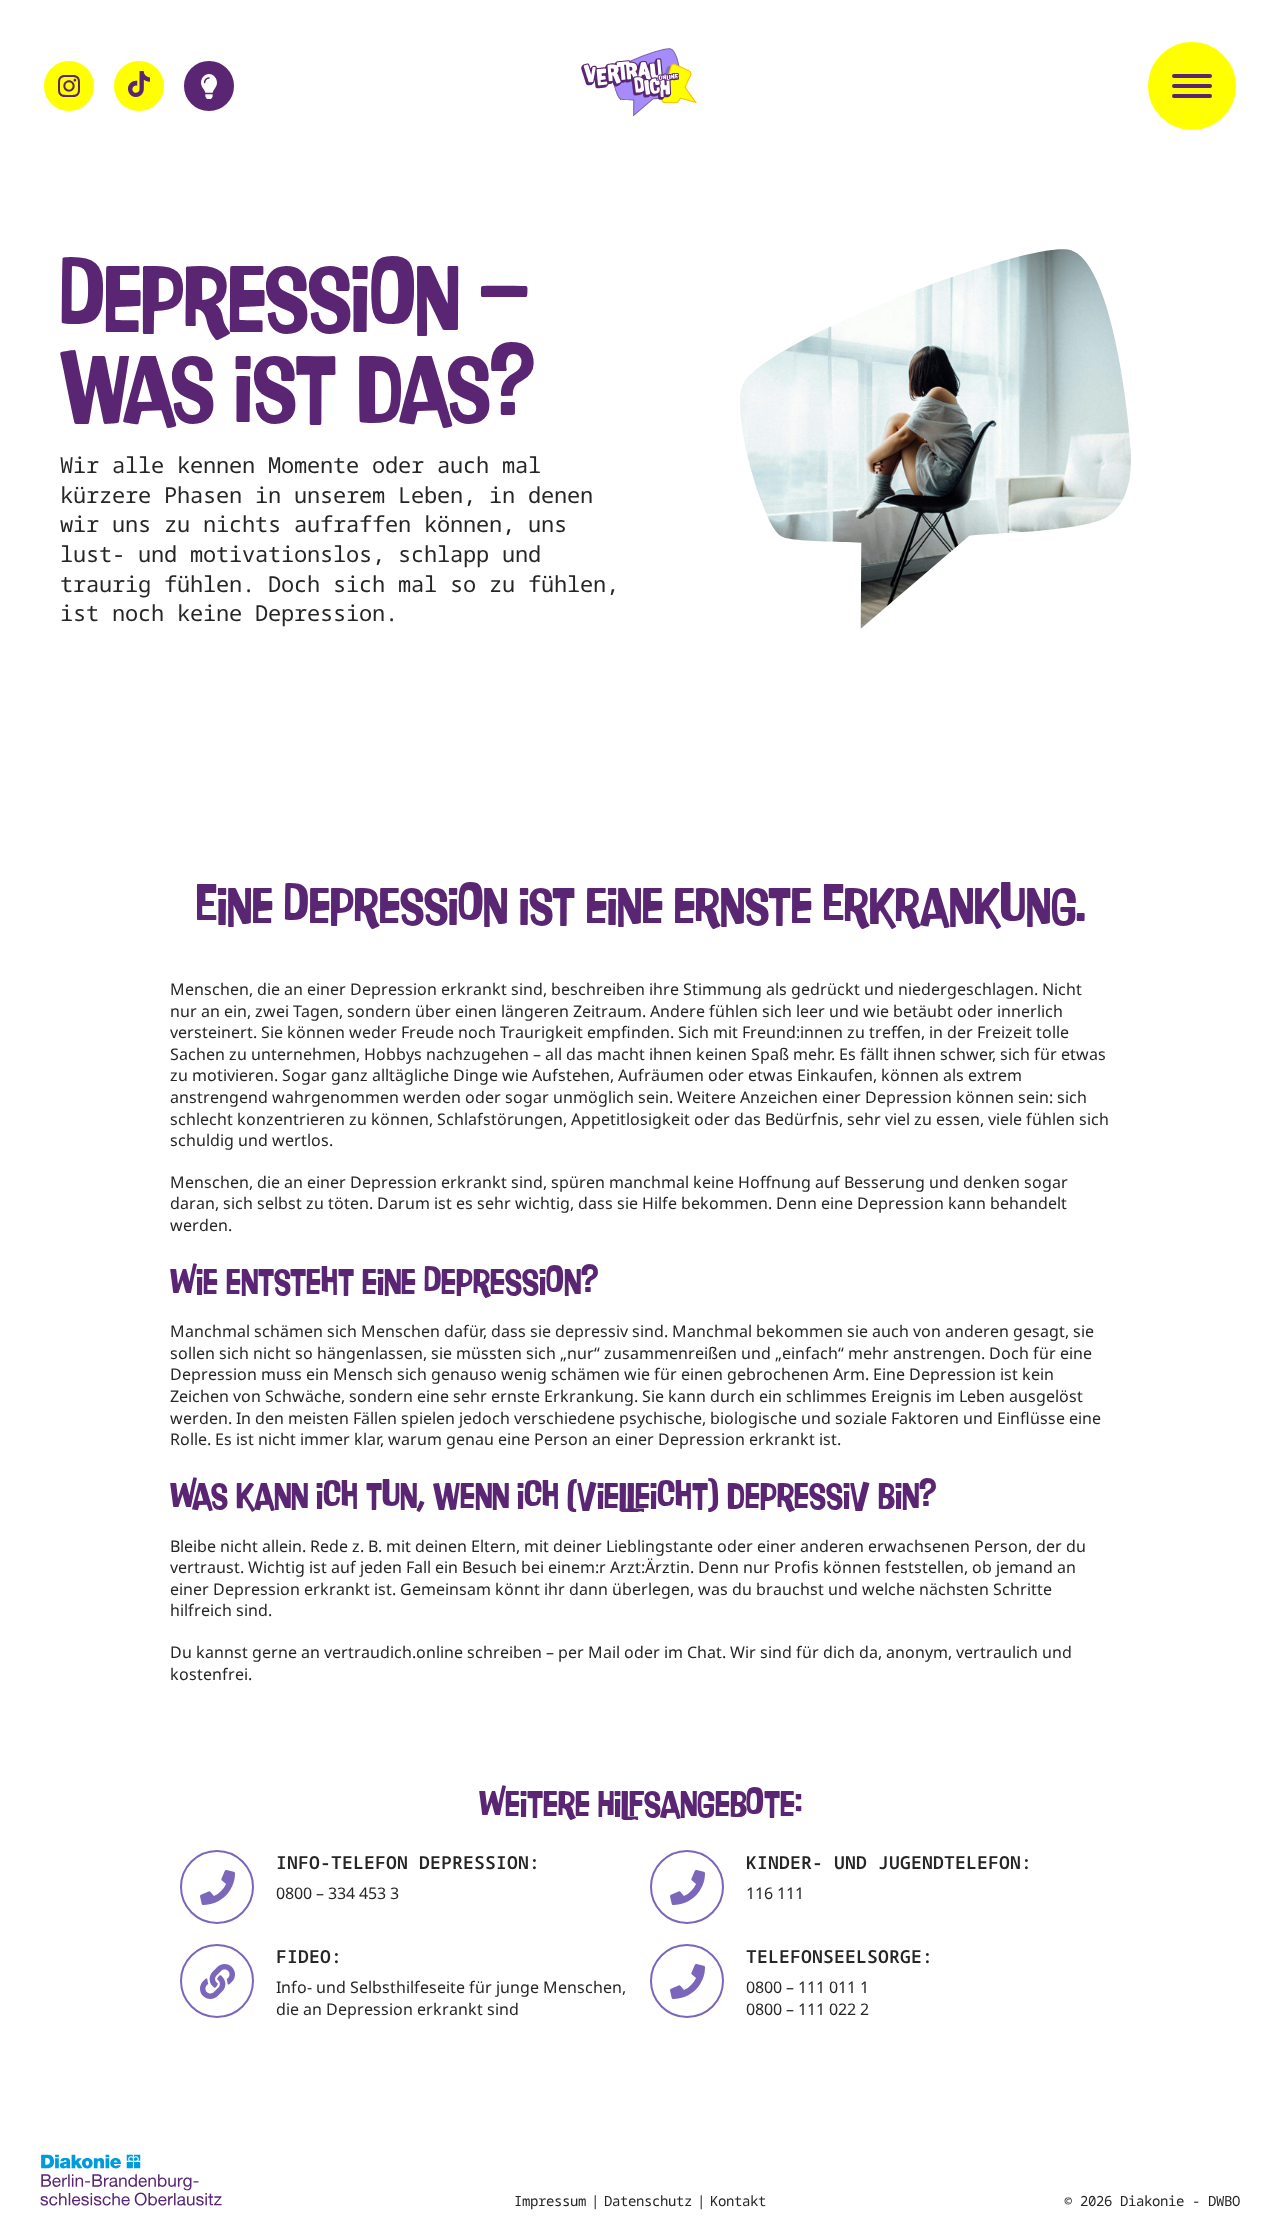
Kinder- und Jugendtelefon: (889, 1862)
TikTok (139, 86)
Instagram (69, 86)
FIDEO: (309, 1956)
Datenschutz (648, 2201)
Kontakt (738, 2201)
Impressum (550, 2201)
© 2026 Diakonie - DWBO (1152, 2201)
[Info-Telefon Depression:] (217, 1887)
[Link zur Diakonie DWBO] (131, 2182)
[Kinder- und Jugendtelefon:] (687, 1887)
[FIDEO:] (217, 1981)
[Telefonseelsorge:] (687, 1981)
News (209, 86)
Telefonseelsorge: (839, 1956)
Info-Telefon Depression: (408, 1862)
